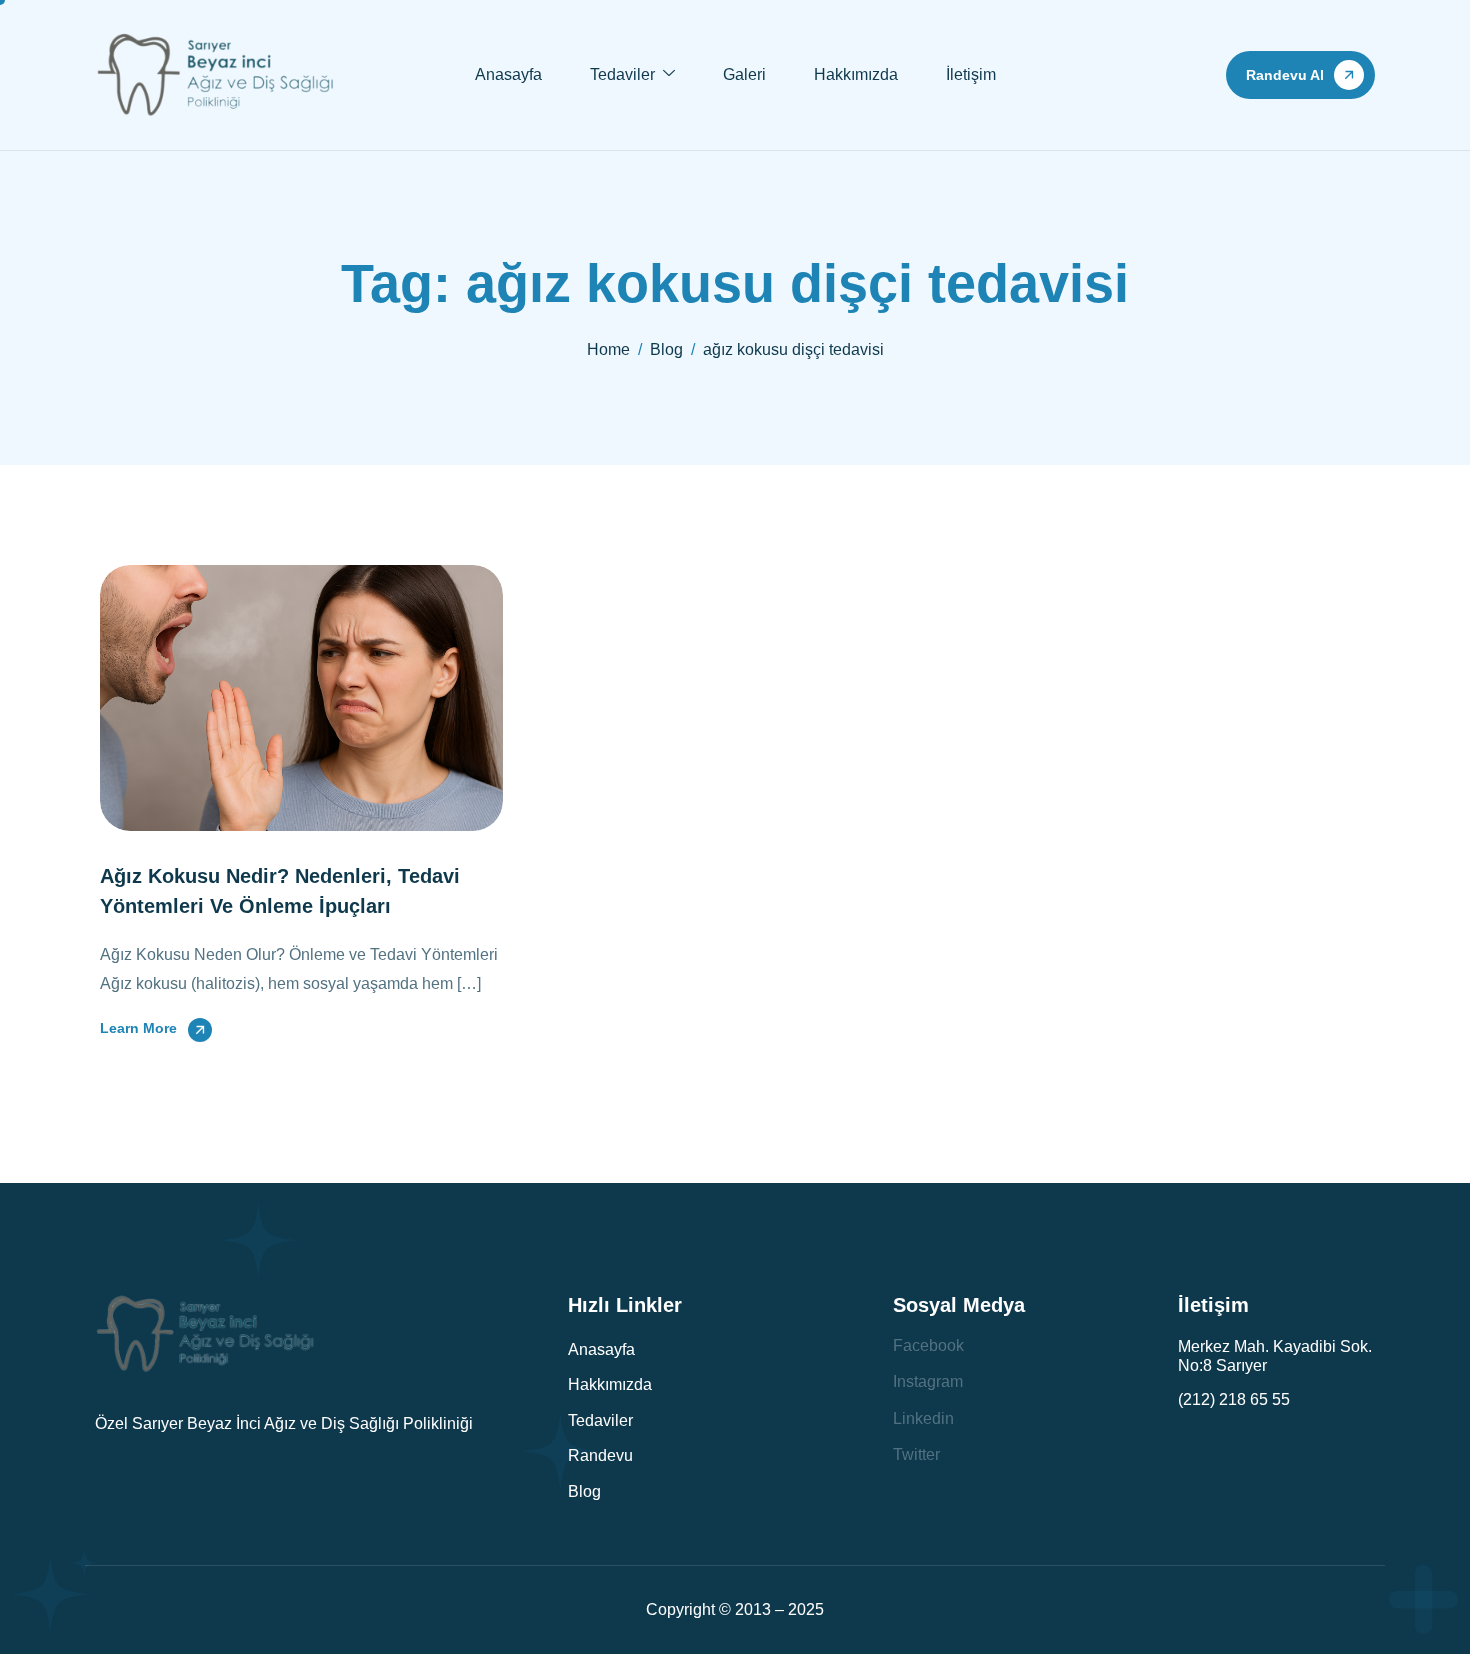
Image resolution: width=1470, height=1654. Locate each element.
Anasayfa (508, 74)
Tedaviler (622, 74)
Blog (584, 1491)
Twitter (916, 1454)
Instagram (928, 1381)
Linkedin (923, 1418)
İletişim (971, 74)
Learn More (138, 1028)
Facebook (928, 1345)
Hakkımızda (856, 74)
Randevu (600, 1455)
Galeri (744, 74)
